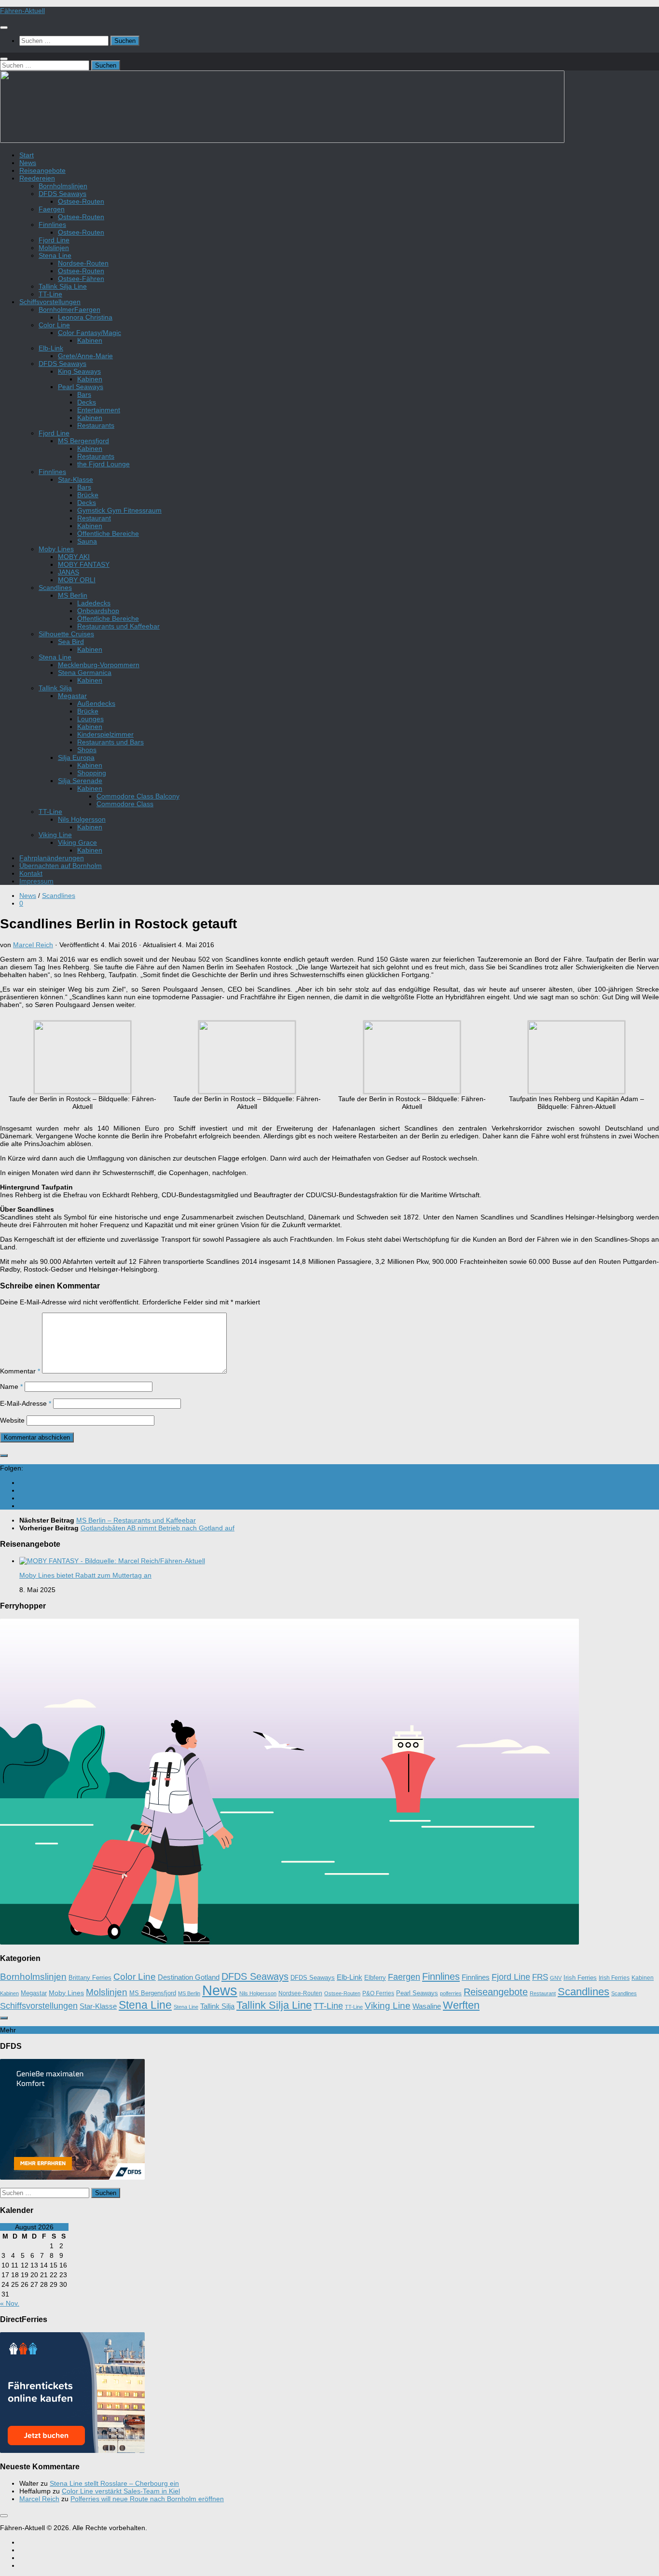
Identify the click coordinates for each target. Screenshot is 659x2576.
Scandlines (55, 588)
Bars (84, 394)
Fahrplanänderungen (52, 858)
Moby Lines (56, 549)
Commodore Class (125, 804)
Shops (87, 750)
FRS (540, 1977)
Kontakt (31, 873)
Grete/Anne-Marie (85, 356)
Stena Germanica (85, 672)
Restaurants (96, 425)
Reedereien (37, 178)
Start (27, 155)
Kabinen (90, 340)
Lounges (90, 719)
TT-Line (50, 294)
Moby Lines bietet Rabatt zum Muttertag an (85, 1575)
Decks (87, 402)
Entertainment (99, 410)
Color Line (54, 325)
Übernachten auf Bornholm (61, 866)
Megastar (72, 696)
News (28, 163)
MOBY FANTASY (84, 564)
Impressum (36, 881)
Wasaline (427, 2006)
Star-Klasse (76, 479)
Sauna (87, 541)
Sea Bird (71, 642)
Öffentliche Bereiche (108, 533)
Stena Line (55, 255)
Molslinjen (54, 248)
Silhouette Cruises (66, 634)
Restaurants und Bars (110, 742)
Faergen (52, 209)
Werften (461, 2005)
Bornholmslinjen (63, 186)
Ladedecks (94, 603)
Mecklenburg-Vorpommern (99, 665)
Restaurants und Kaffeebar (118, 626)
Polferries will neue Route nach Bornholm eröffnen (147, 2499)
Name (11, 1386)
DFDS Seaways (62, 194)
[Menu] (4, 28)
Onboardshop (98, 611)
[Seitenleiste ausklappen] (4, 1456)
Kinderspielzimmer (105, 734)
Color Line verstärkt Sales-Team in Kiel (121, 2491)
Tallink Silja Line (63, 286)
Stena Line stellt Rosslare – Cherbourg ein (114, 2483)
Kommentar (20, 1371)
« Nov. (10, 2303)
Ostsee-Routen (81, 201)
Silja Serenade (80, 781)
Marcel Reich (33, 945)
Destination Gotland (189, 1977)
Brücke (88, 495)
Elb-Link (51, 348)
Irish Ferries (580, 1978)
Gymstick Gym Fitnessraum (119, 510)
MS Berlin (73, 595)
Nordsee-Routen (83, 263)
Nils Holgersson (82, 819)
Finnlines (52, 224)
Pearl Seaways (81, 387)
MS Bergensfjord (83, 441)
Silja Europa (76, 757)
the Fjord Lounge (103, 464)
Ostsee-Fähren (81, 279)
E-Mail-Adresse (26, 1403)
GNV (556, 1978)
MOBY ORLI (77, 580)
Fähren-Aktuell (22, 11)
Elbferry (375, 1978)
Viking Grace (77, 842)
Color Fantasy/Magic (89, 333)
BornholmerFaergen (69, 309)
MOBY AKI (74, 557)
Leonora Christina (85, 317)
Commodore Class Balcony (138, 796)
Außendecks (96, 703)
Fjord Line (54, 240)
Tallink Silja (55, 688)
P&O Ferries (378, 1993)
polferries (451, 1993)
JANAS (69, 572)
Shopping (92, 773)
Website (12, 1420)
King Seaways (79, 371)
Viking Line (55, 835)
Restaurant (94, 518)
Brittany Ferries (90, 1978)
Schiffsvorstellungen (50, 302)
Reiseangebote (42, 170)
